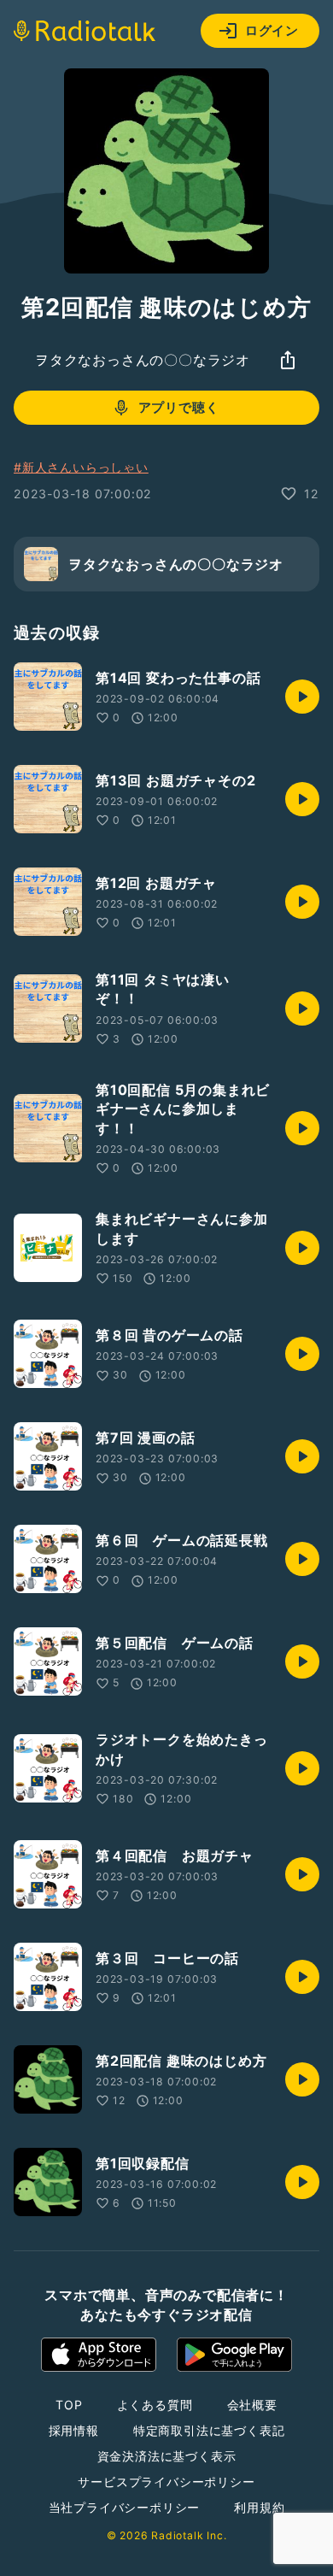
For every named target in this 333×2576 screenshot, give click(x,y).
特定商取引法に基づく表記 (209, 2430)
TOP (69, 2405)
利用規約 (259, 2507)
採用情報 (74, 2430)
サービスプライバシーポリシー (166, 2482)
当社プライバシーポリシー (125, 2507)
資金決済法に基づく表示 (167, 2456)
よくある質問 (155, 2405)
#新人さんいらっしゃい (81, 467)
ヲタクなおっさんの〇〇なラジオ (143, 360)
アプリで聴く (179, 407)
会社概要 (252, 2405)
